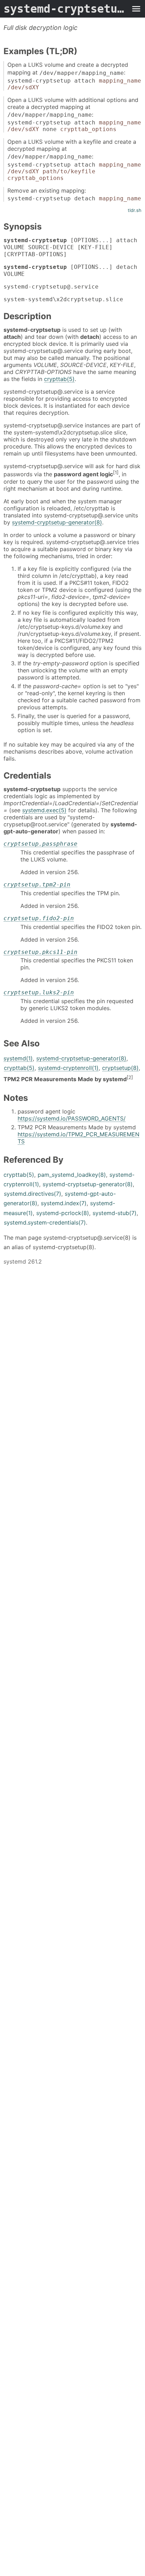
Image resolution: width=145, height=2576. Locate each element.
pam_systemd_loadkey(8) (72, 1175)
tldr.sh (135, 210)
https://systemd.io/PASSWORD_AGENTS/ (72, 1118)
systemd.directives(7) (33, 1194)
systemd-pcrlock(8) (63, 1213)
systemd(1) (18, 1058)
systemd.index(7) (64, 1203)
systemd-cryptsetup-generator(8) (57, 522)
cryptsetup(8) (120, 1068)
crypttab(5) (59, 379)
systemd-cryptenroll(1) (68, 1068)
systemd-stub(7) (115, 1213)
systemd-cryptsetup (65, 9)
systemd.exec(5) (44, 810)
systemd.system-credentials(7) (45, 1222)
